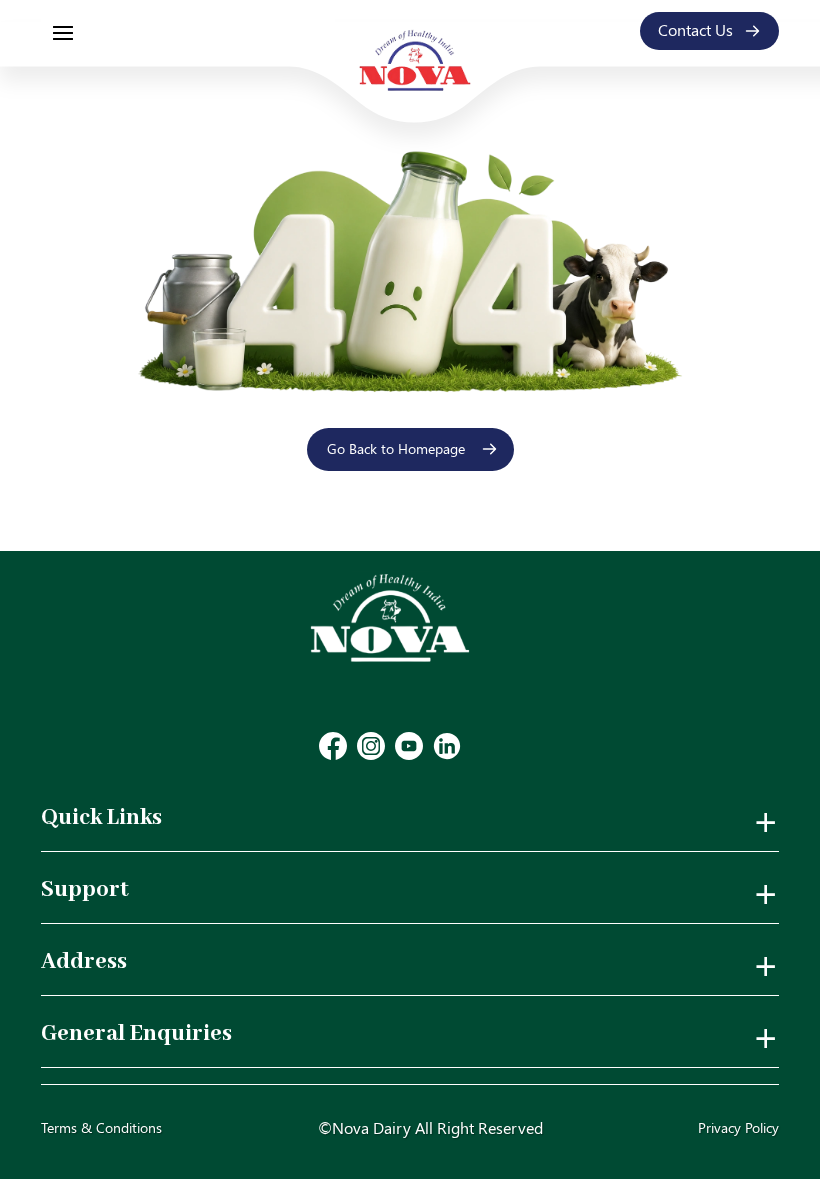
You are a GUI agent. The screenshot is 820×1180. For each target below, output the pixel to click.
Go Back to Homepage (396, 448)
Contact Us (695, 29)
